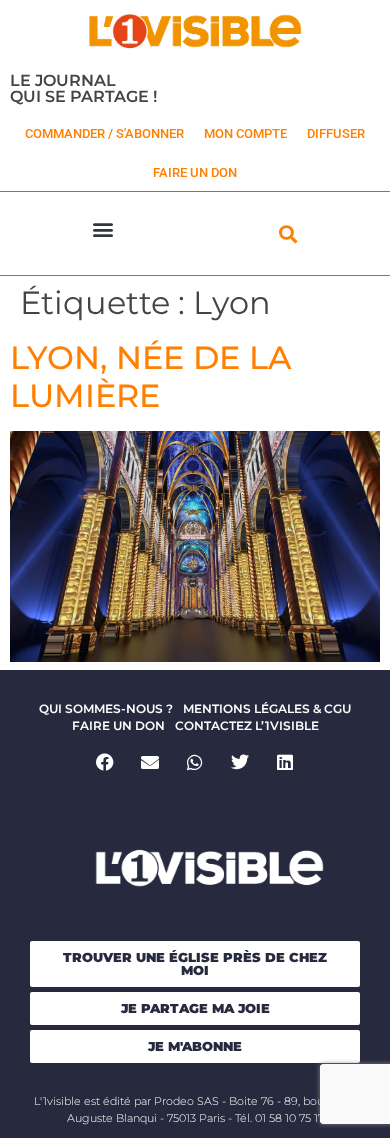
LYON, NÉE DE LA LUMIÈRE (150, 376)
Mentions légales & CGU (267, 708)
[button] (102, 228)
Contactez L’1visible (247, 725)
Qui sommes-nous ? (106, 708)
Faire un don (118, 725)
